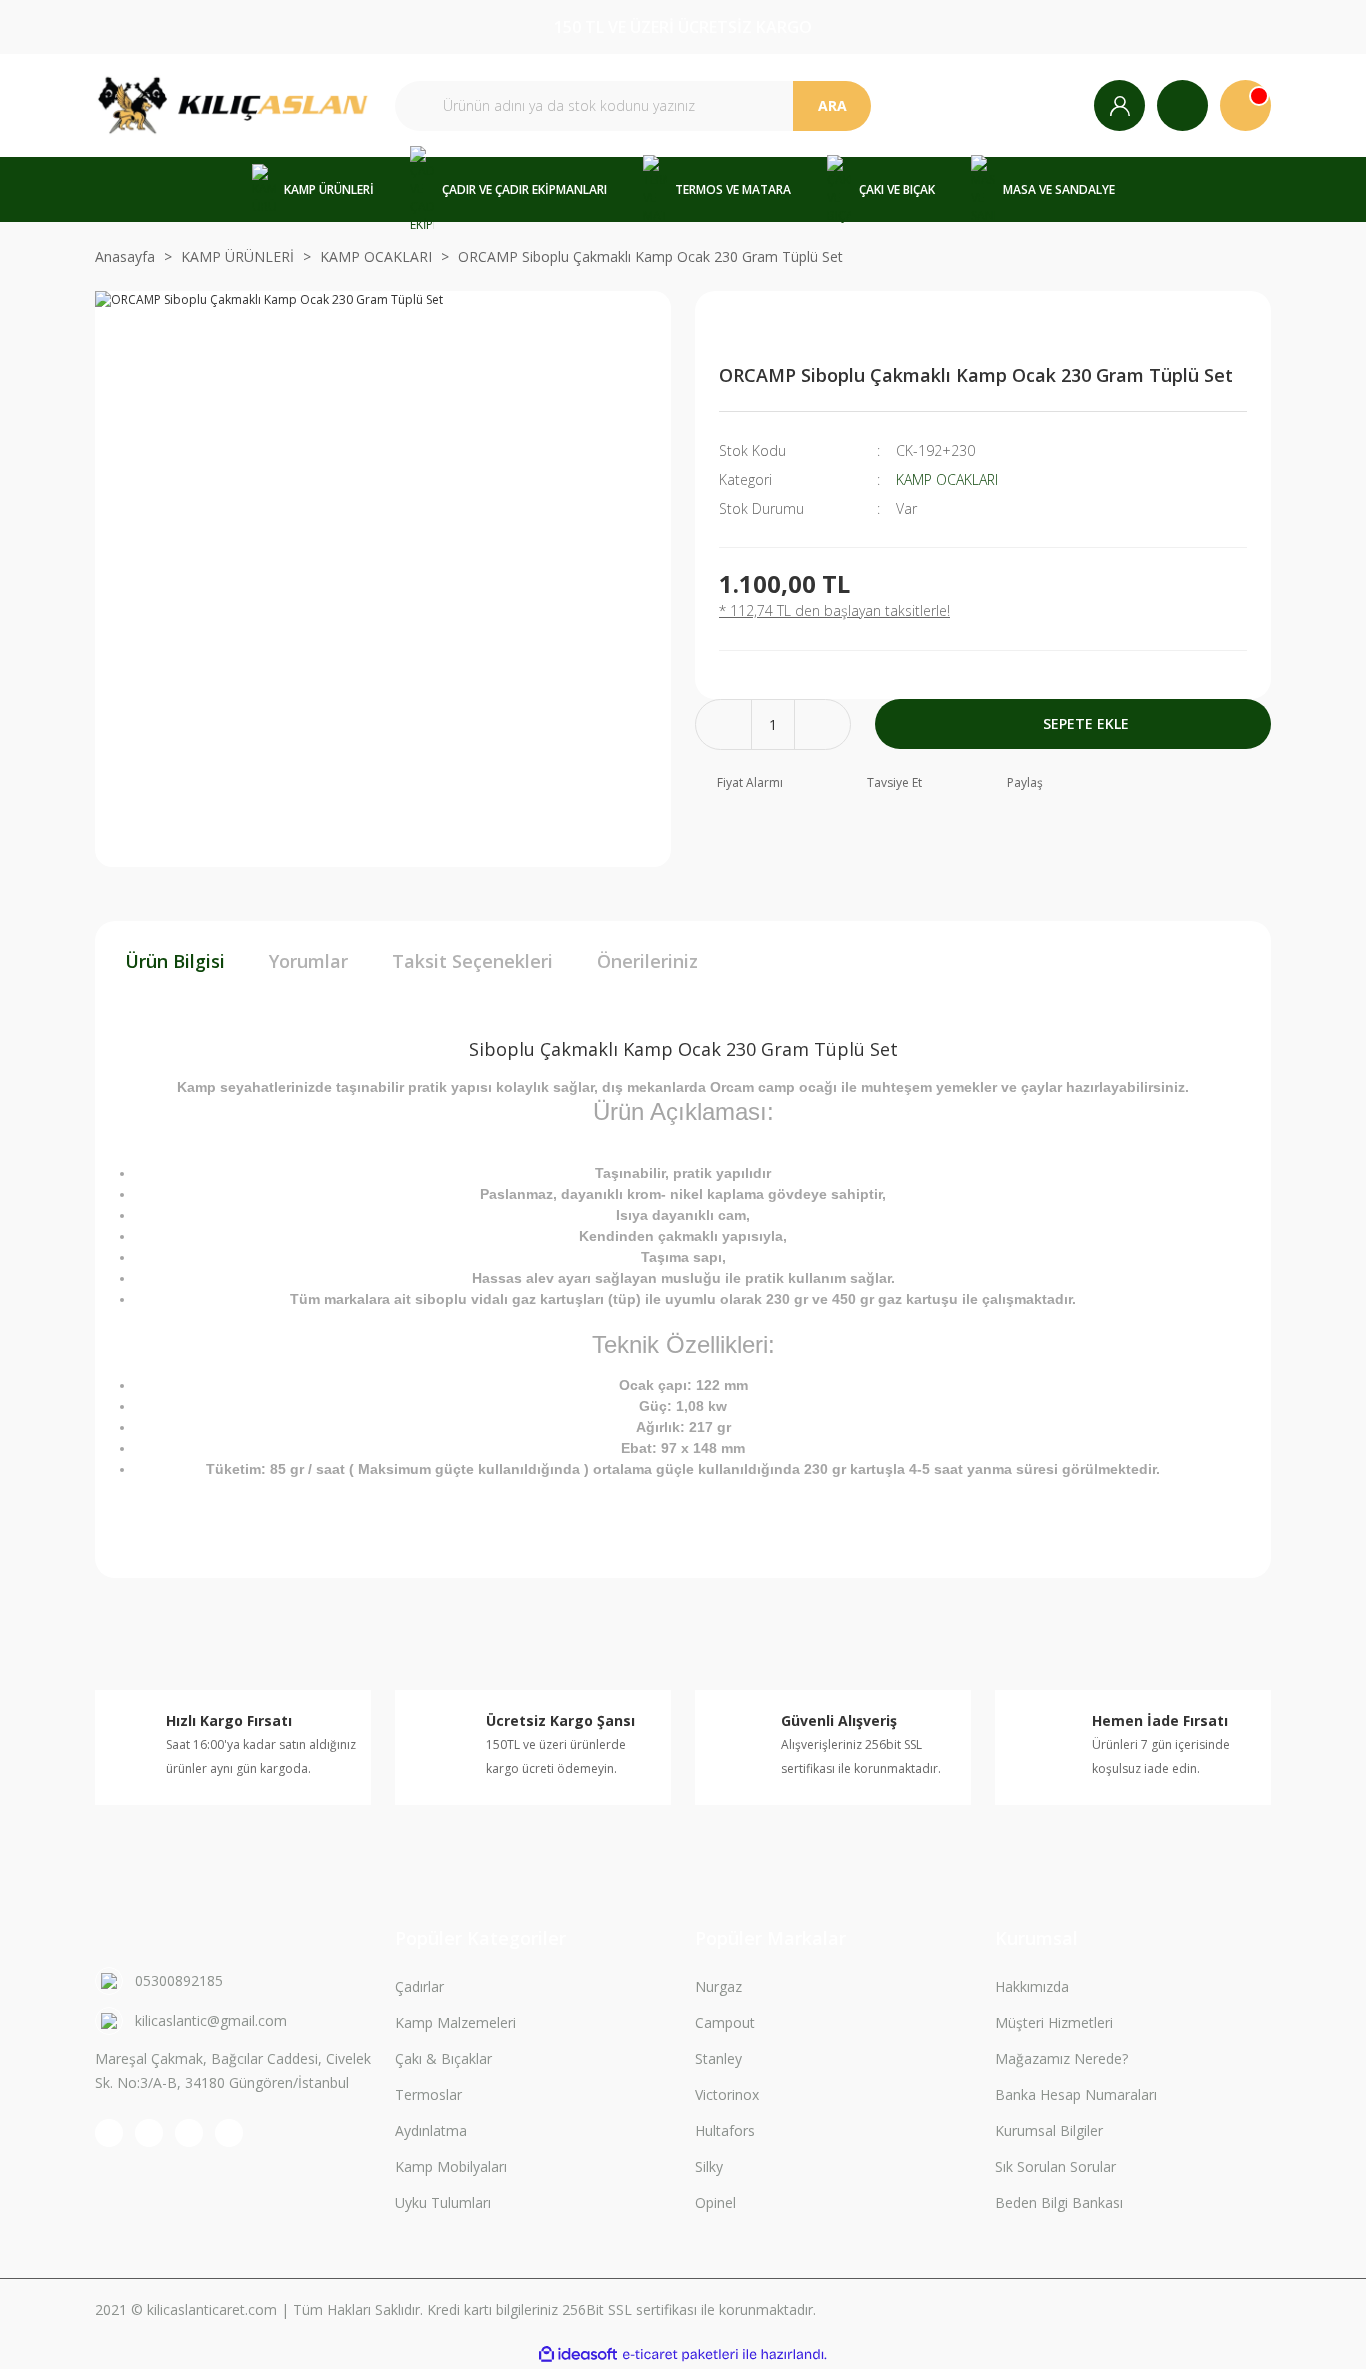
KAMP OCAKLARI (947, 479)
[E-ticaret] (680, 2355)
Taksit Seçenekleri (472, 961)
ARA (832, 105)
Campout (725, 2022)
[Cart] (1245, 105)
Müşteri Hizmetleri (1054, 2022)
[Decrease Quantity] (723, 724)
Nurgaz (718, 1986)
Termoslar (428, 2094)
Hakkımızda (1032, 1986)
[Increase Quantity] (822, 724)
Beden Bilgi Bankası (1059, 2202)
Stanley (718, 2058)
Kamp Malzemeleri (455, 2022)
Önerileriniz (647, 961)
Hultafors (725, 2130)
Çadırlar (419, 1986)
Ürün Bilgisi (175, 961)
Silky (709, 2166)
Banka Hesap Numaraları (1076, 2094)
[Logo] (233, 105)
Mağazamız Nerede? (1061, 2058)
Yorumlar (308, 961)
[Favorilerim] (1182, 105)
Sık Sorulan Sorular (1055, 2166)
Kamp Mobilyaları (451, 2166)
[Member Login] (1119, 105)
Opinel (715, 2202)
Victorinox (727, 2094)
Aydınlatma (431, 2130)
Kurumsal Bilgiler (1049, 2130)
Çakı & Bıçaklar (443, 2058)
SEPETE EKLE (1086, 723)
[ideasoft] (578, 2354)
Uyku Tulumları (443, 2202)
